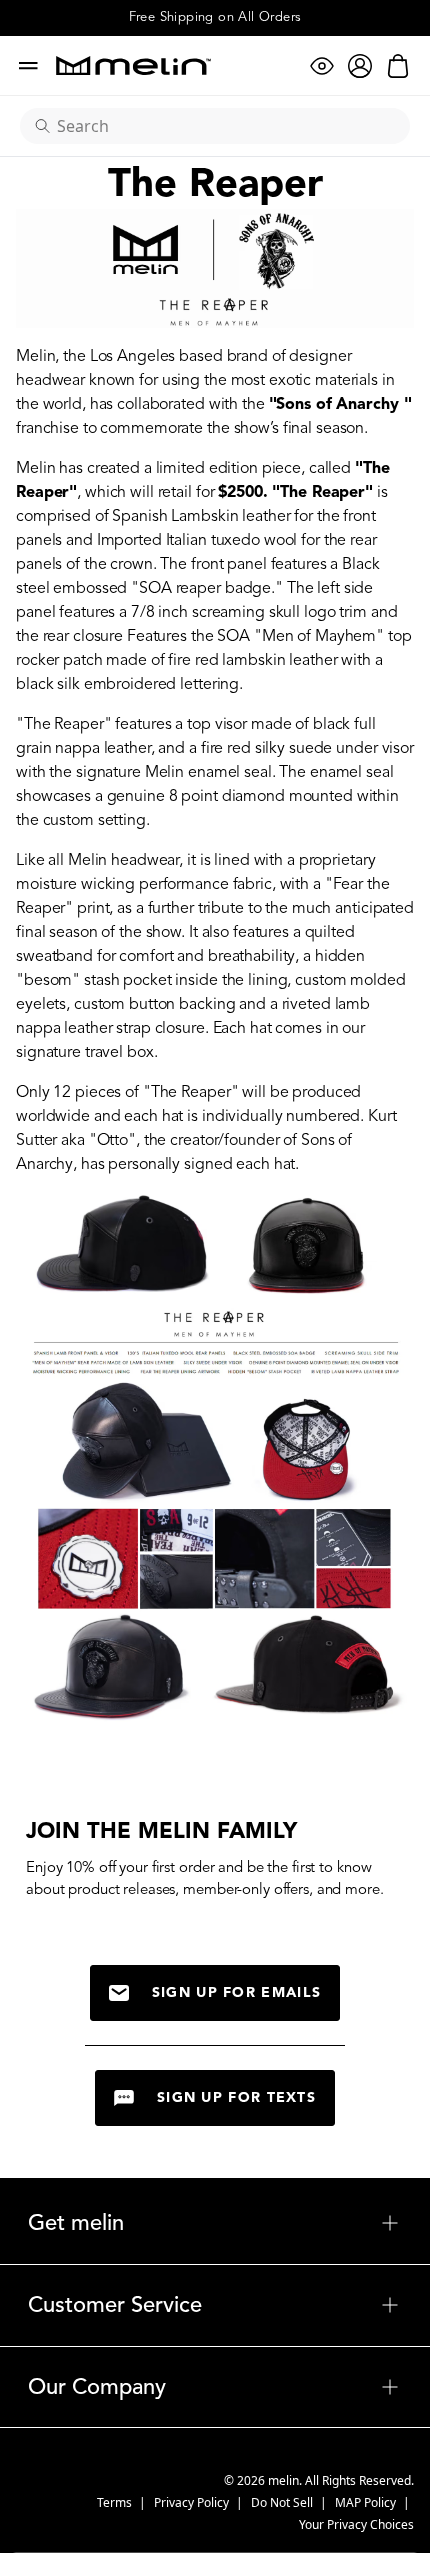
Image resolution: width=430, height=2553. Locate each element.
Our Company (214, 2387)
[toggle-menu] (262, 2223)
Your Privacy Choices (356, 2524)
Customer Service (214, 2305)
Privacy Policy (193, 2502)
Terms (116, 2502)
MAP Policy (367, 2502)
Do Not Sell (283, 2502)
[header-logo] (133, 65)
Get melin (214, 2223)
